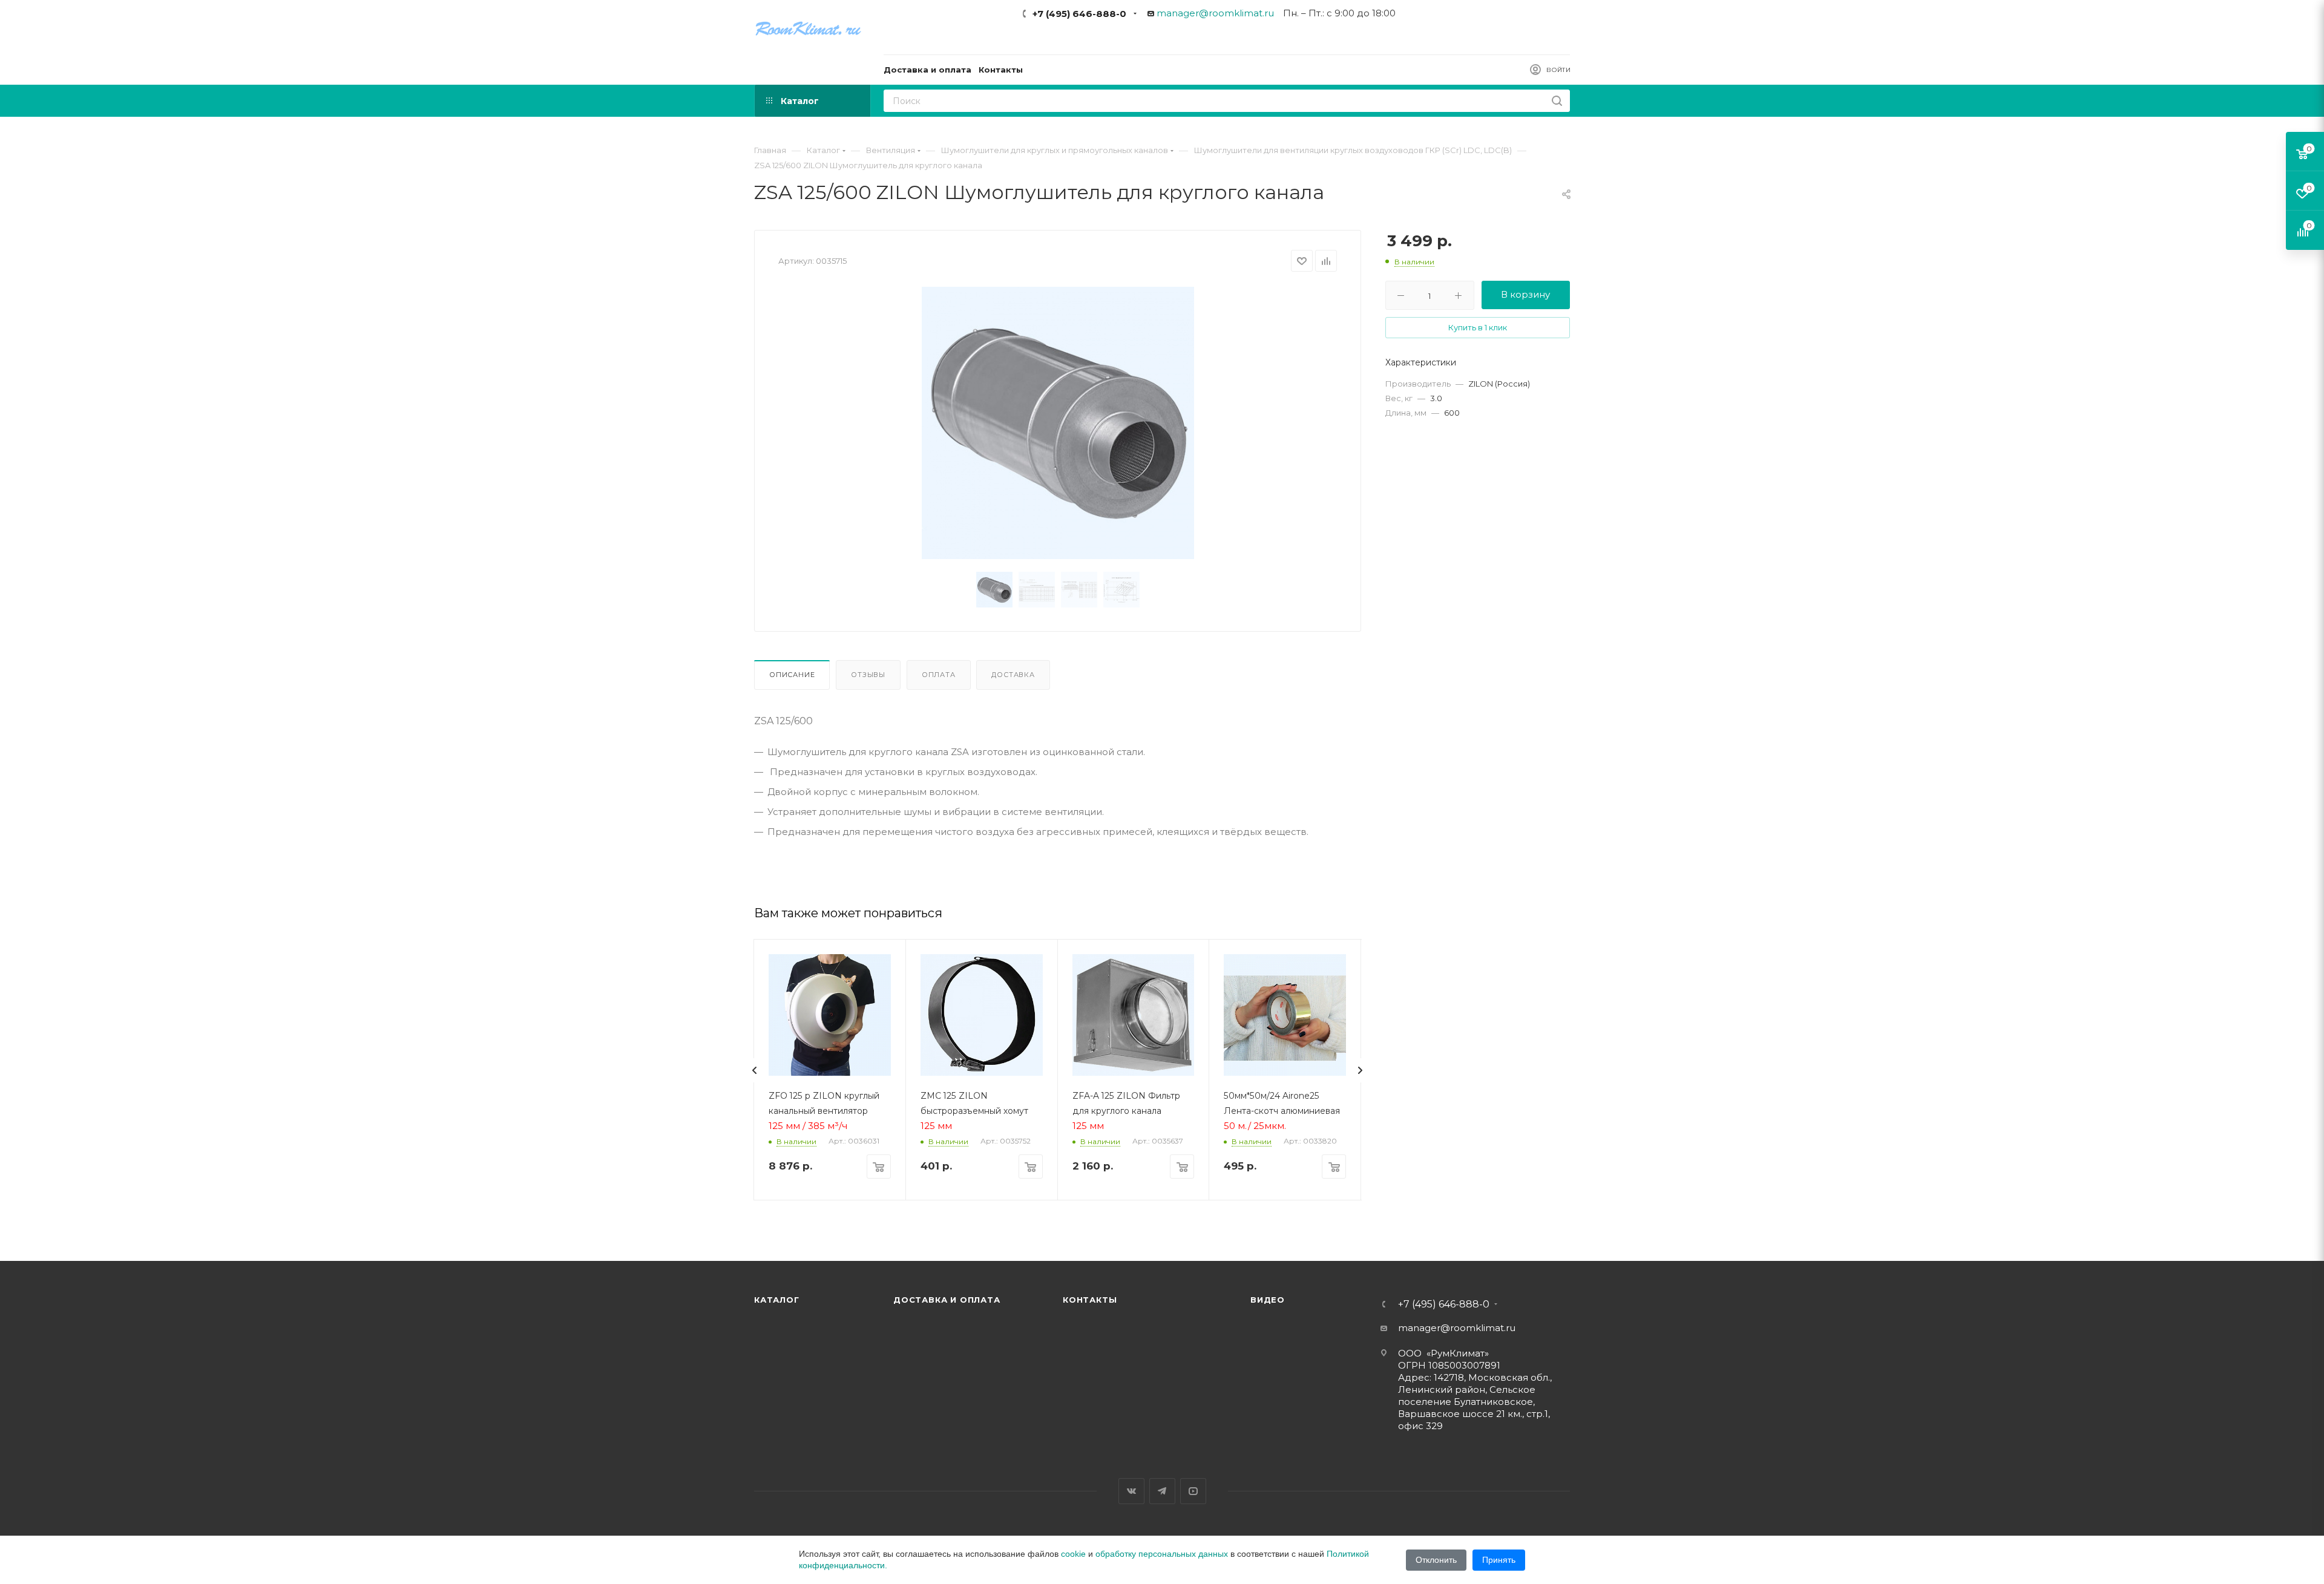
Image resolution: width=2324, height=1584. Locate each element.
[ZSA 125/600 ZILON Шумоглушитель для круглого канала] (1058, 423)
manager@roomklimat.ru (1215, 13)
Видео (1268, 1300)
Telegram (1162, 1491)
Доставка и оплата (947, 1300)
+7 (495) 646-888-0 (1079, 14)
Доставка (1013, 675)
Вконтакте (1131, 1491)
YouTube (1193, 1491)
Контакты (1090, 1300)
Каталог (777, 1300)
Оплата (939, 675)
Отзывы (868, 675)
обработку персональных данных (1162, 1554)
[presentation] (755, 1070)
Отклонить (1436, 1560)
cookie (1073, 1554)
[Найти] (1557, 101)
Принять (1499, 1560)
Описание (792, 675)
